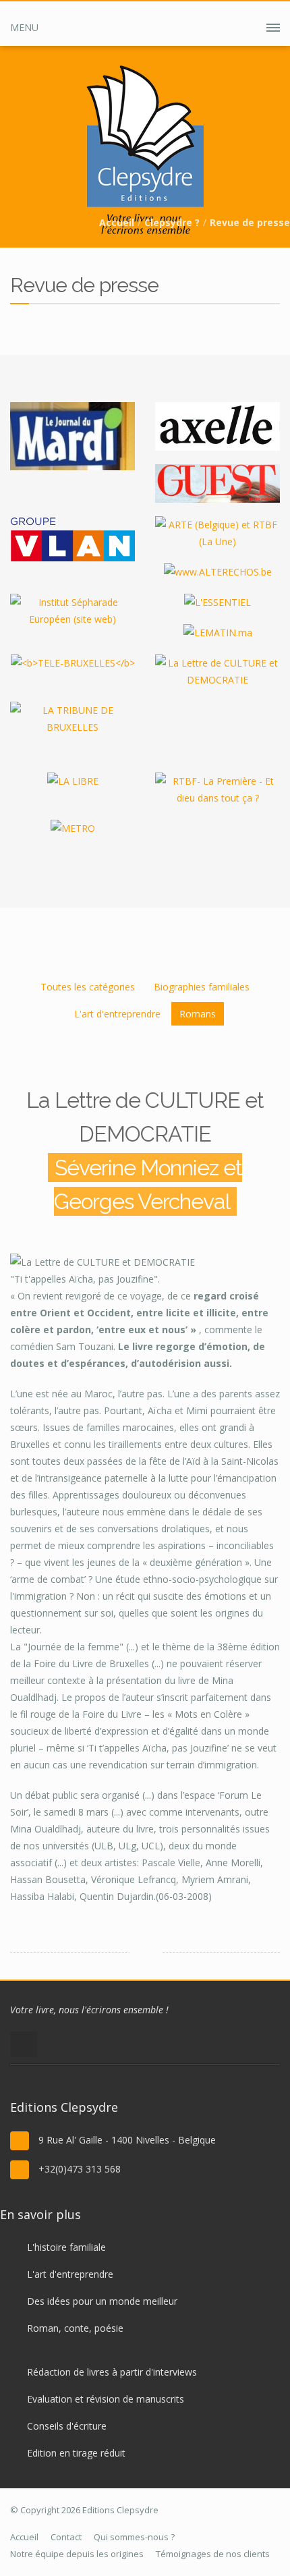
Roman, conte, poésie (75, 2328)
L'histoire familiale (66, 2247)
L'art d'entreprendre (117, 1014)
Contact (66, 2537)
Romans (198, 1014)
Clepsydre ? (172, 222)
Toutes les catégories (88, 987)
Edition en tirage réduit (76, 2453)
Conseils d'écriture (67, 2426)
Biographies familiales (202, 987)
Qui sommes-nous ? (134, 2537)
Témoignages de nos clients (213, 2554)
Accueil (117, 222)
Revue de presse (250, 222)
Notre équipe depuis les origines (77, 2554)
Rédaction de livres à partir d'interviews (112, 2372)
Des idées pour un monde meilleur (102, 2301)
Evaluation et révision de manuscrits (106, 2399)
